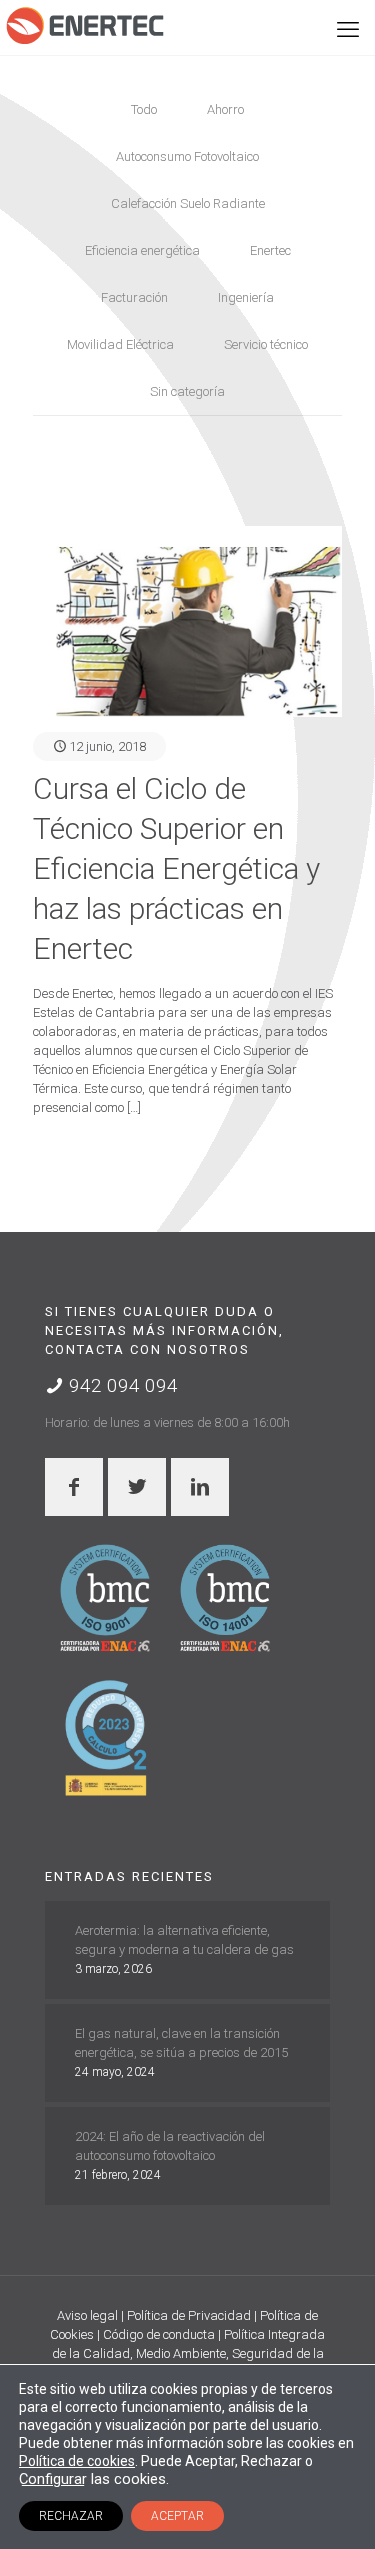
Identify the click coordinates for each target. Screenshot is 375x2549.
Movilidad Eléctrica (120, 344)
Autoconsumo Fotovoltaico (187, 156)
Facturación (134, 297)
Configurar (53, 2479)
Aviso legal (89, 2315)
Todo (144, 109)
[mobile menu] (348, 30)
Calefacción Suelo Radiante (188, 203)
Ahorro (225, 109)
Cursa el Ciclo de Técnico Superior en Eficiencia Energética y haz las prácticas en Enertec (176, 868)
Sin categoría (187, 391)
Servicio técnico (266, 344)
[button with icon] (74, 1487)
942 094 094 (121, 1385)
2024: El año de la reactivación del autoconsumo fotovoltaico (170, 2146)
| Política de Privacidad (187, 2315)
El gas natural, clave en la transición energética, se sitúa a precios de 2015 (181, 2043)
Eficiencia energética (142, 250)
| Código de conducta (157, 2334)
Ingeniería (246, 297)
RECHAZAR (71, 2516)
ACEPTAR (177, 2516)
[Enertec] (85, 25)
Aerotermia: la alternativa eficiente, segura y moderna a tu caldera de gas (184, 1940)
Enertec (270, 250)
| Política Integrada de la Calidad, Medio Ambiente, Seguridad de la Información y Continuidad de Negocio (189, 2353)
